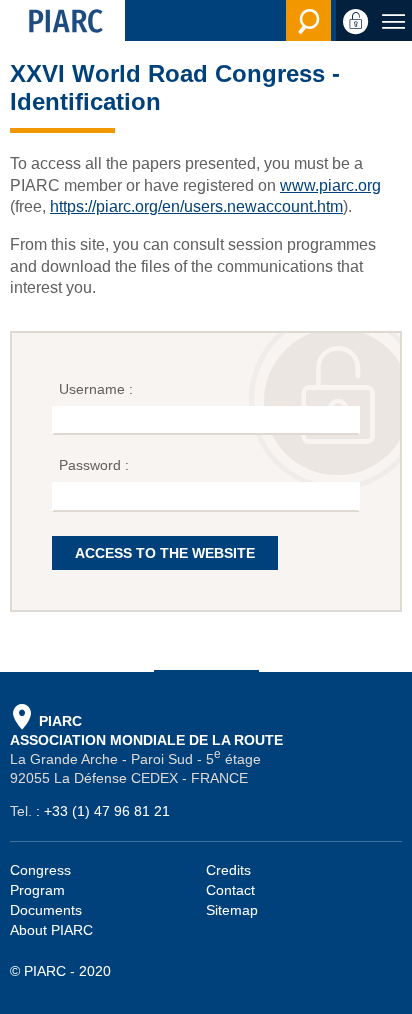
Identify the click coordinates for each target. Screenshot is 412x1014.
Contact (230, 890)
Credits (228, 870)
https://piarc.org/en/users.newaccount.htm (196, 206)
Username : (98, 389)
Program (37, 890)
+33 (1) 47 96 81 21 (107, 811)
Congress (40, 870)
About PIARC (51, 930)
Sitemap (232, 910)
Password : (96, 465)
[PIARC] (62, 20)
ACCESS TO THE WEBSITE (165, 553)
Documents (46, 910)
